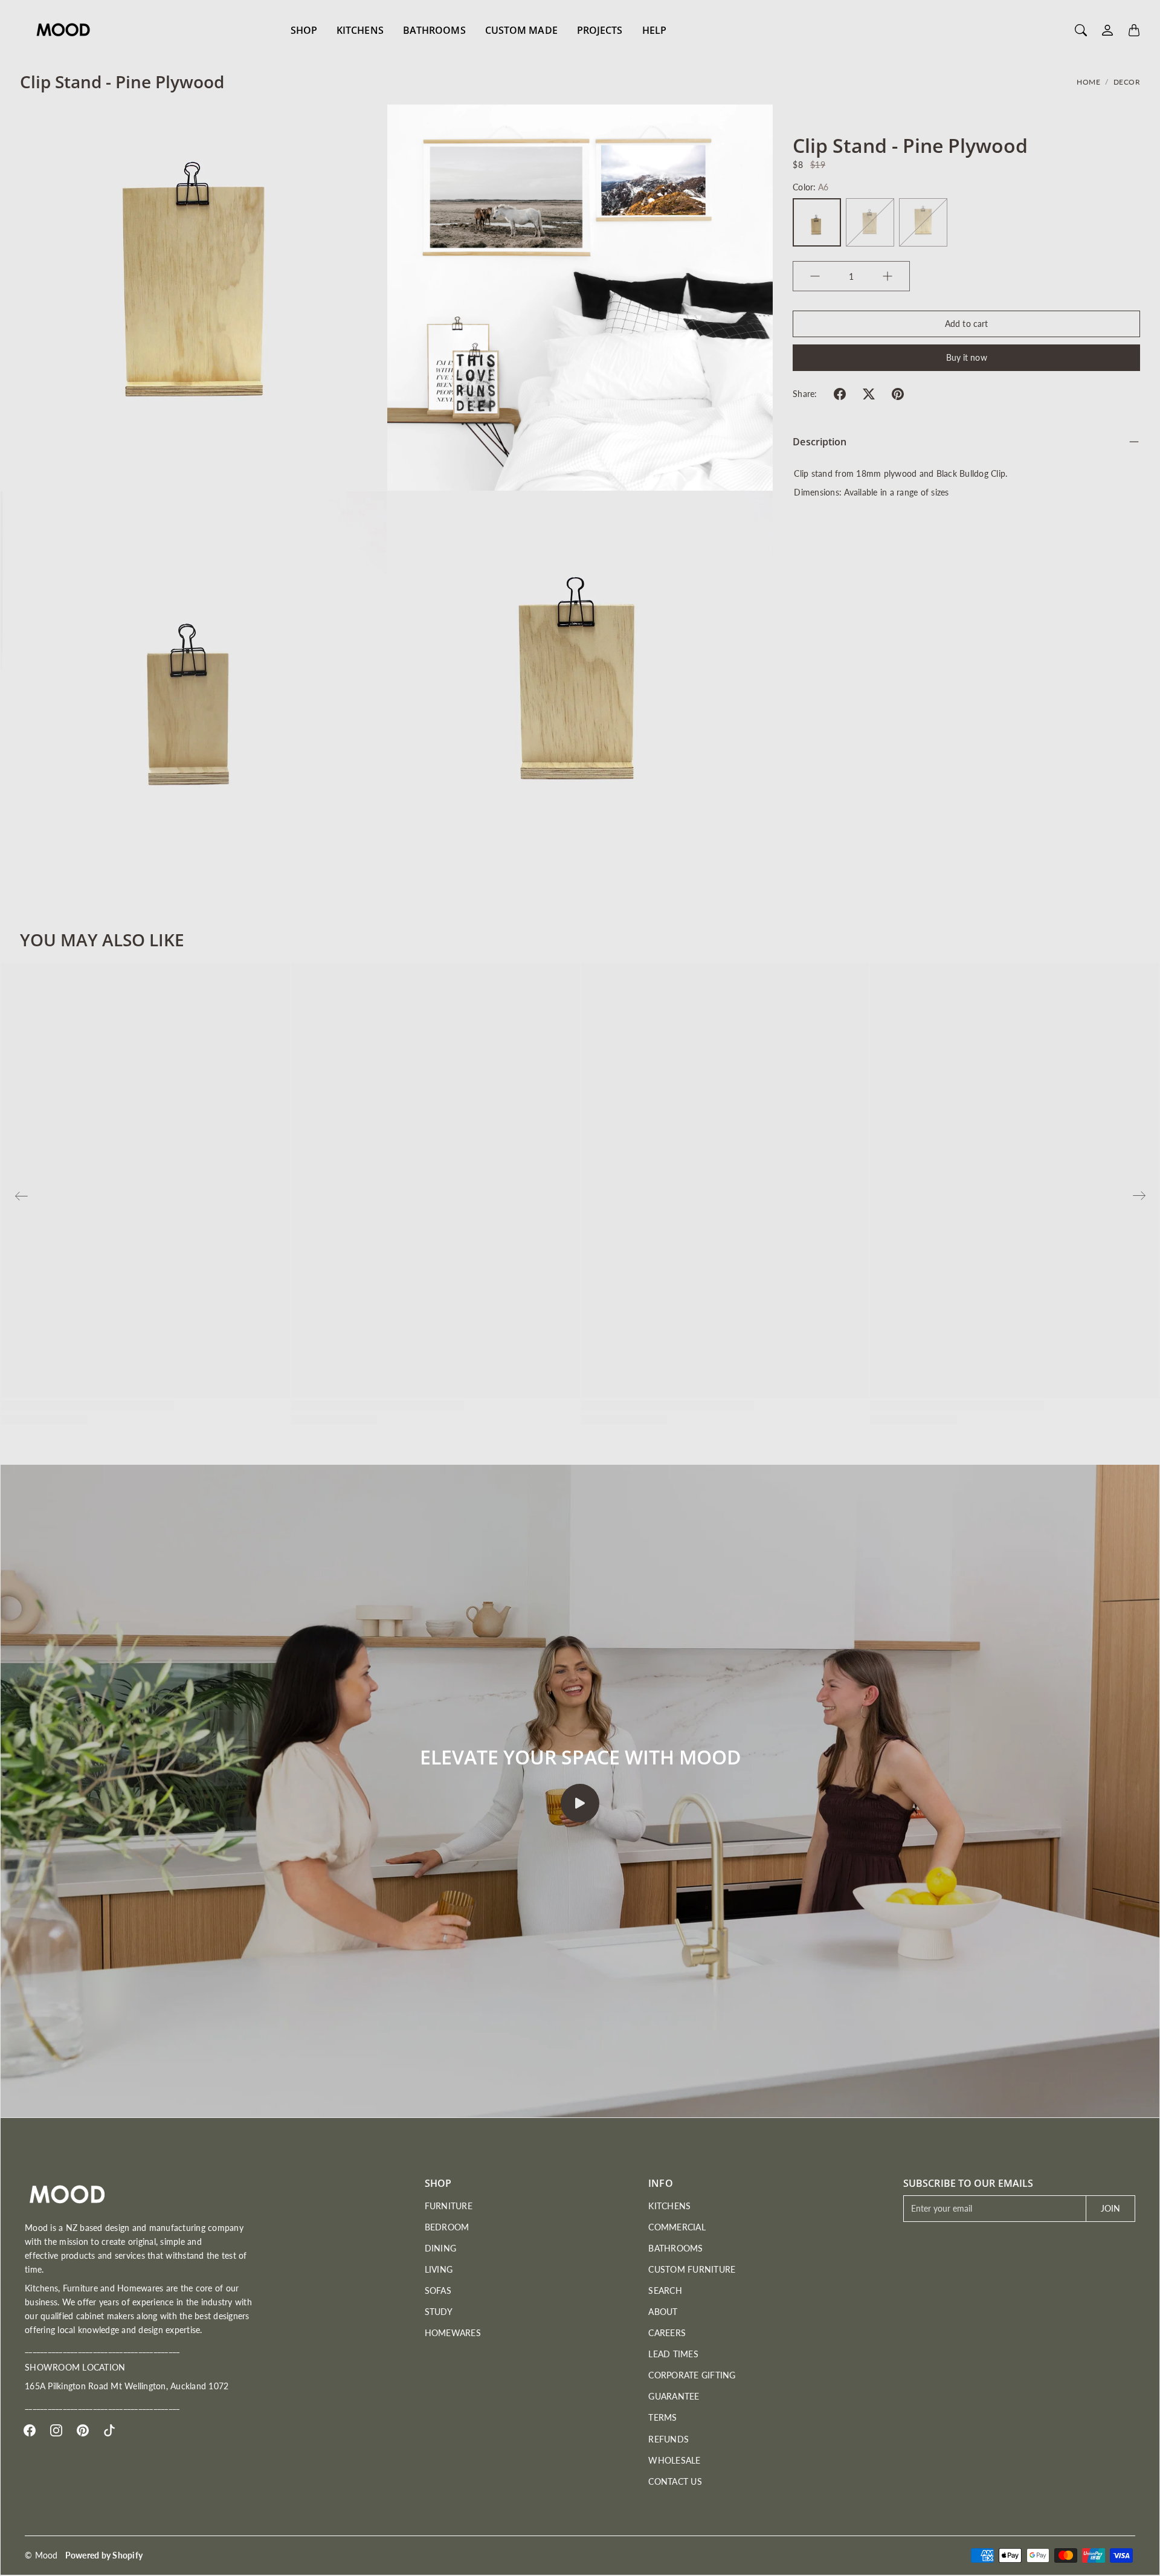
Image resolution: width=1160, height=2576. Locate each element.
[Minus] (815, 276)
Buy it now (967, 357)
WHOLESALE (674, 2460)
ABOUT (663, 2312)
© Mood (41, 2555)
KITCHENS (360, 30)
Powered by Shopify (104, 2555)
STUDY (439, 2312)
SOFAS (438, 2290)
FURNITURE (449, 2206)
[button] (840, 394)
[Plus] (888, 276)
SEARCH (665, 2290)
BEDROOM (447, 2227)
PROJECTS (600, 30)
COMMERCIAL (677, 2227)
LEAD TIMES (673, 2354)
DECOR (1127, 82)
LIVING (439, 2269)
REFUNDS (669, 2439)
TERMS (662, 2417)
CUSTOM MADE (521, 30)
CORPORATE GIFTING (692, 2375)
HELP (654, 30)
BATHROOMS (434, 30)
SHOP (304, 30)
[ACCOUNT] (1107, 30)
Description (820, 442)
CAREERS (667, 2333)
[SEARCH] (1081, 30)
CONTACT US (675, 2481)
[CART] (1134, 30)
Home (1088, 82)
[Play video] (580, 1803)
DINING (441, 2248)
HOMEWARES (453, 2333)
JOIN (1110, 2208)
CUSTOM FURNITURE (692, 2269)
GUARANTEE (674, 2396)
